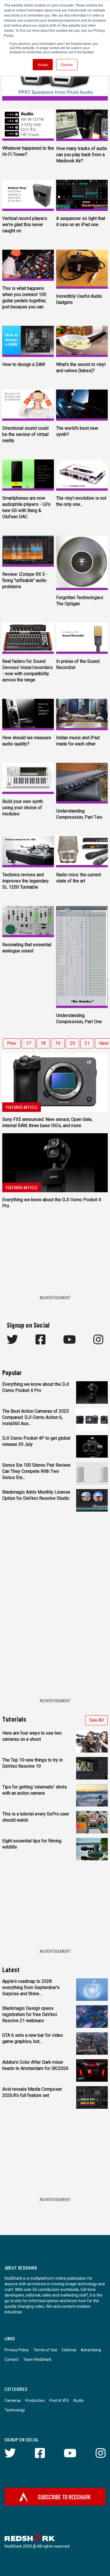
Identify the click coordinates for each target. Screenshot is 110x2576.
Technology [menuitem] (15, 2410)
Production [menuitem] (35, 2400)
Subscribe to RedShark (64, 2497)
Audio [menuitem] (79, 2400)
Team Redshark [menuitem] (37, 2359)
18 (43, 1043)
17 (28, 1043)
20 (72, 1043)
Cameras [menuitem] (13, 2400)
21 (87, 1043)
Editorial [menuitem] (69, 2350)
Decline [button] (67, 64)
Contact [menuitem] (12, 2359)
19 (58, 1043)
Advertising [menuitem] (91, 2350)
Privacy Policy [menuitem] (17, 2350)
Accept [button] (43, 64)
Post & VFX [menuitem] (59, 2400)
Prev (12, 1043)
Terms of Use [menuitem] (45, 2350)
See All (96, 1720)
